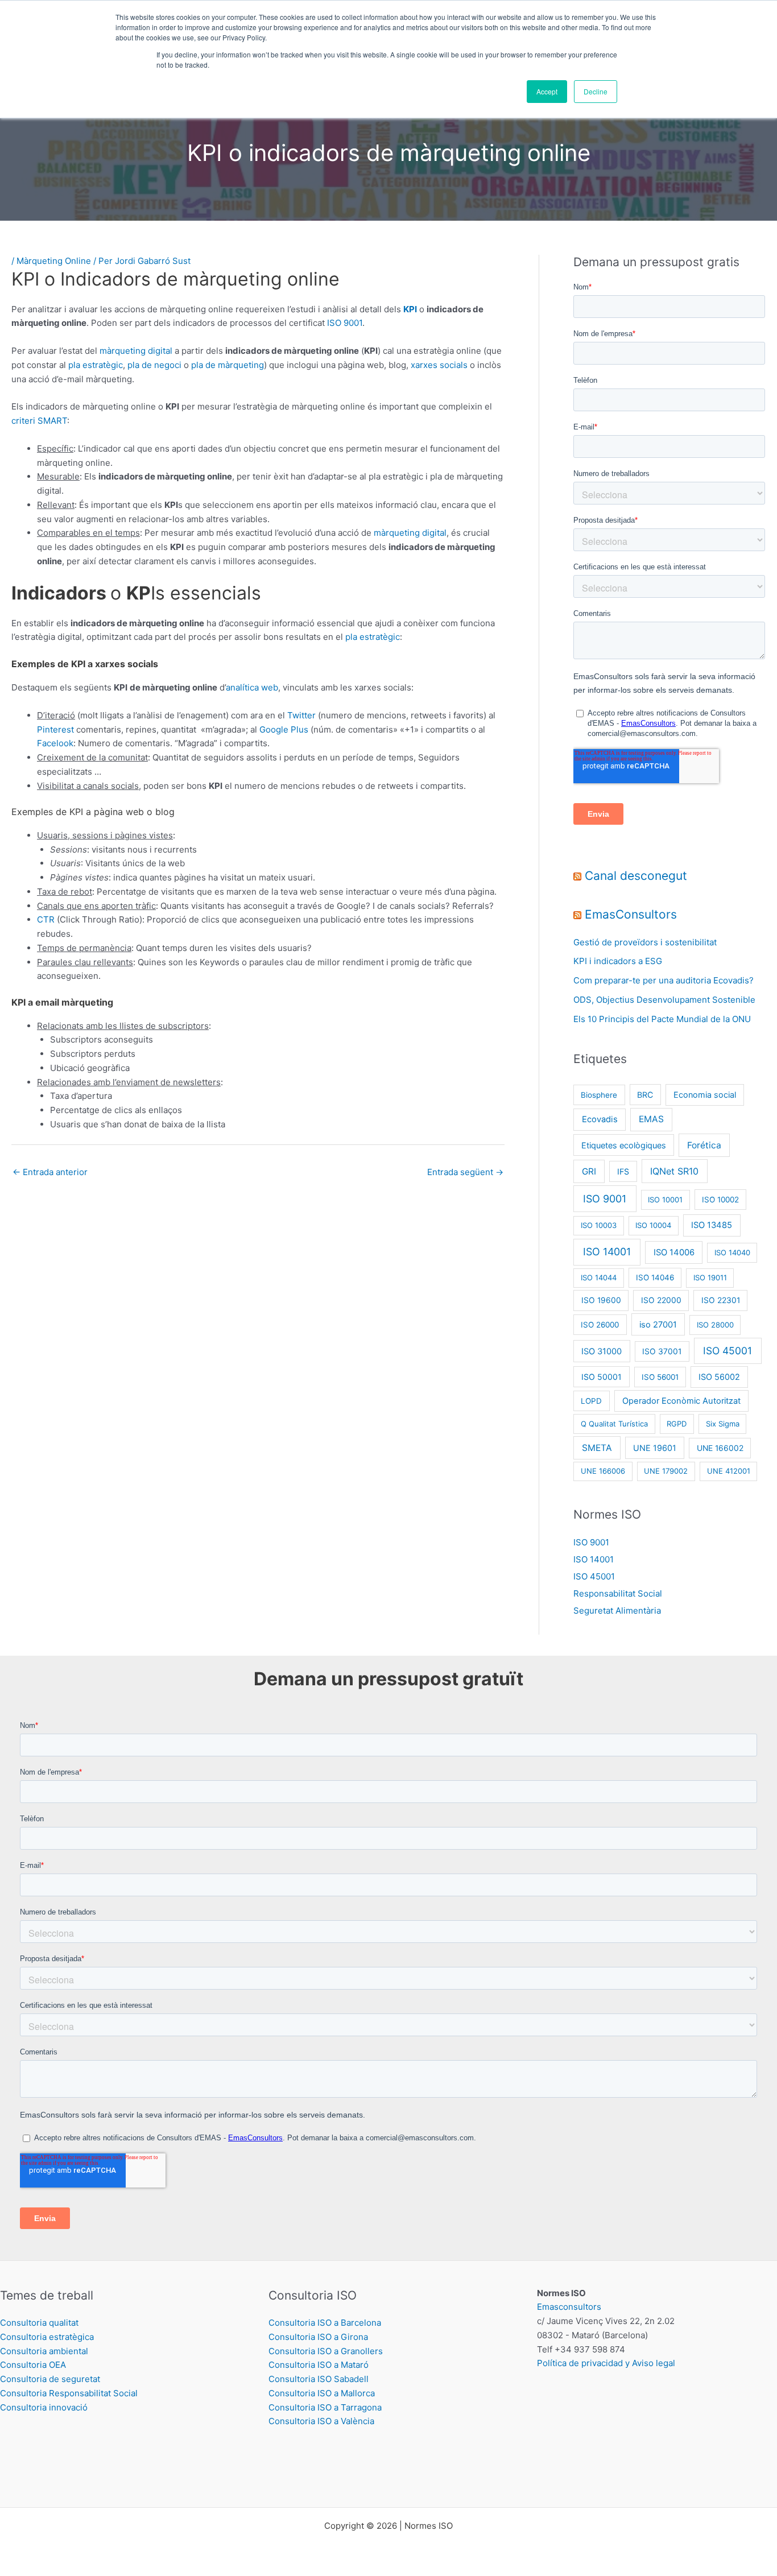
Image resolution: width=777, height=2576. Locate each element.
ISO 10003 (599, 1225)
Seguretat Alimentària (617, 1610)
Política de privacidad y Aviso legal (606, 2363)
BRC (645, 1095)
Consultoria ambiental (44, 2351)
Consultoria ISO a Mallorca (322, 2393)
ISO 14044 (599, 1277)
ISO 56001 (660, 1377)
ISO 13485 (712, 1225)
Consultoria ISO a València (321, 2421)
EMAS (651, 1119)
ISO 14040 (732, 1252)
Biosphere (599, 1095)
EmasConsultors (631, 914)
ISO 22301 (721, 1300)
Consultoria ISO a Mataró (319, 2365)
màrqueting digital (136, 351)
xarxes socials (439, 365)
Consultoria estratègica (47, 2337)
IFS (623, 1171)
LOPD (591, 1401)
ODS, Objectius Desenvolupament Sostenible (664, 1000)
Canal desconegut (636, 876)
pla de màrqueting (228, 365)
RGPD (677, 1424)
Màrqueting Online (54, 261)
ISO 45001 (728, 1351)
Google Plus (284, 729)
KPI (410, 309)
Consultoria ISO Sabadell (319, 2379)
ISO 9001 (345, 323)
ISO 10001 (665, 1200)
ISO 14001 (607, 1252)
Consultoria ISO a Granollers (326, 2351)
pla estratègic (96, 365)
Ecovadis (600, 1119)
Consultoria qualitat (39, 2323)
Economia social (705, 1095)
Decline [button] (596, 91)
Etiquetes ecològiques (624, 1145)
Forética (704, 1145)
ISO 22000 (661, 1300)
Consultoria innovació (44, 2407)
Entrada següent (465, 1172)
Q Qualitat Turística (614, 1424)
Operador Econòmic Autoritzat (681, 1401)
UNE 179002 (666, 1471)
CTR (46, 919)
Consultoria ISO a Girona (318, 2337)
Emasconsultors (569, 2307)
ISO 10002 (720, 1200)
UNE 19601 (655, 1448)
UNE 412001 (729, 1471)
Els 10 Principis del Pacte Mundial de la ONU (662, 1019)
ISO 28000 (715, 1325)
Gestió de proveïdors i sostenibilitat (645, 942)
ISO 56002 (719, 1377)
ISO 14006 (674, 1252)
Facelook (55, 743)
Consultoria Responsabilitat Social (69, 2393)
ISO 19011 (710, 1277)
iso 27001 (658, 1325)
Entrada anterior (50, 1172)
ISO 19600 (601, 1300)
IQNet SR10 (674, 1171)
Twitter (301, 715)
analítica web (252, 687)
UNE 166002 (720, 1448)
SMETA (597, 1448)
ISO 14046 (655, 1277)
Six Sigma (723, 1424)
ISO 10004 (653, 1225)
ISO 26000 (600, 1325)
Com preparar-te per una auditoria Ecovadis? (664, 980)
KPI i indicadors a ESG (618, 961)
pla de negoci (154, 365)
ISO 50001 (602, 1377)
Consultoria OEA (33, 2365)
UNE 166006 (603, 1471)
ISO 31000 (602, 1351)
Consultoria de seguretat (50, 2379)
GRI (589, 1171)
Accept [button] (547, 91)
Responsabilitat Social (618, 1593)
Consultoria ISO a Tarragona (325, 2407)
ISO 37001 (662, 1351)
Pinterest (55, 729)
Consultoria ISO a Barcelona (325, 2323)
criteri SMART (39, 421)
